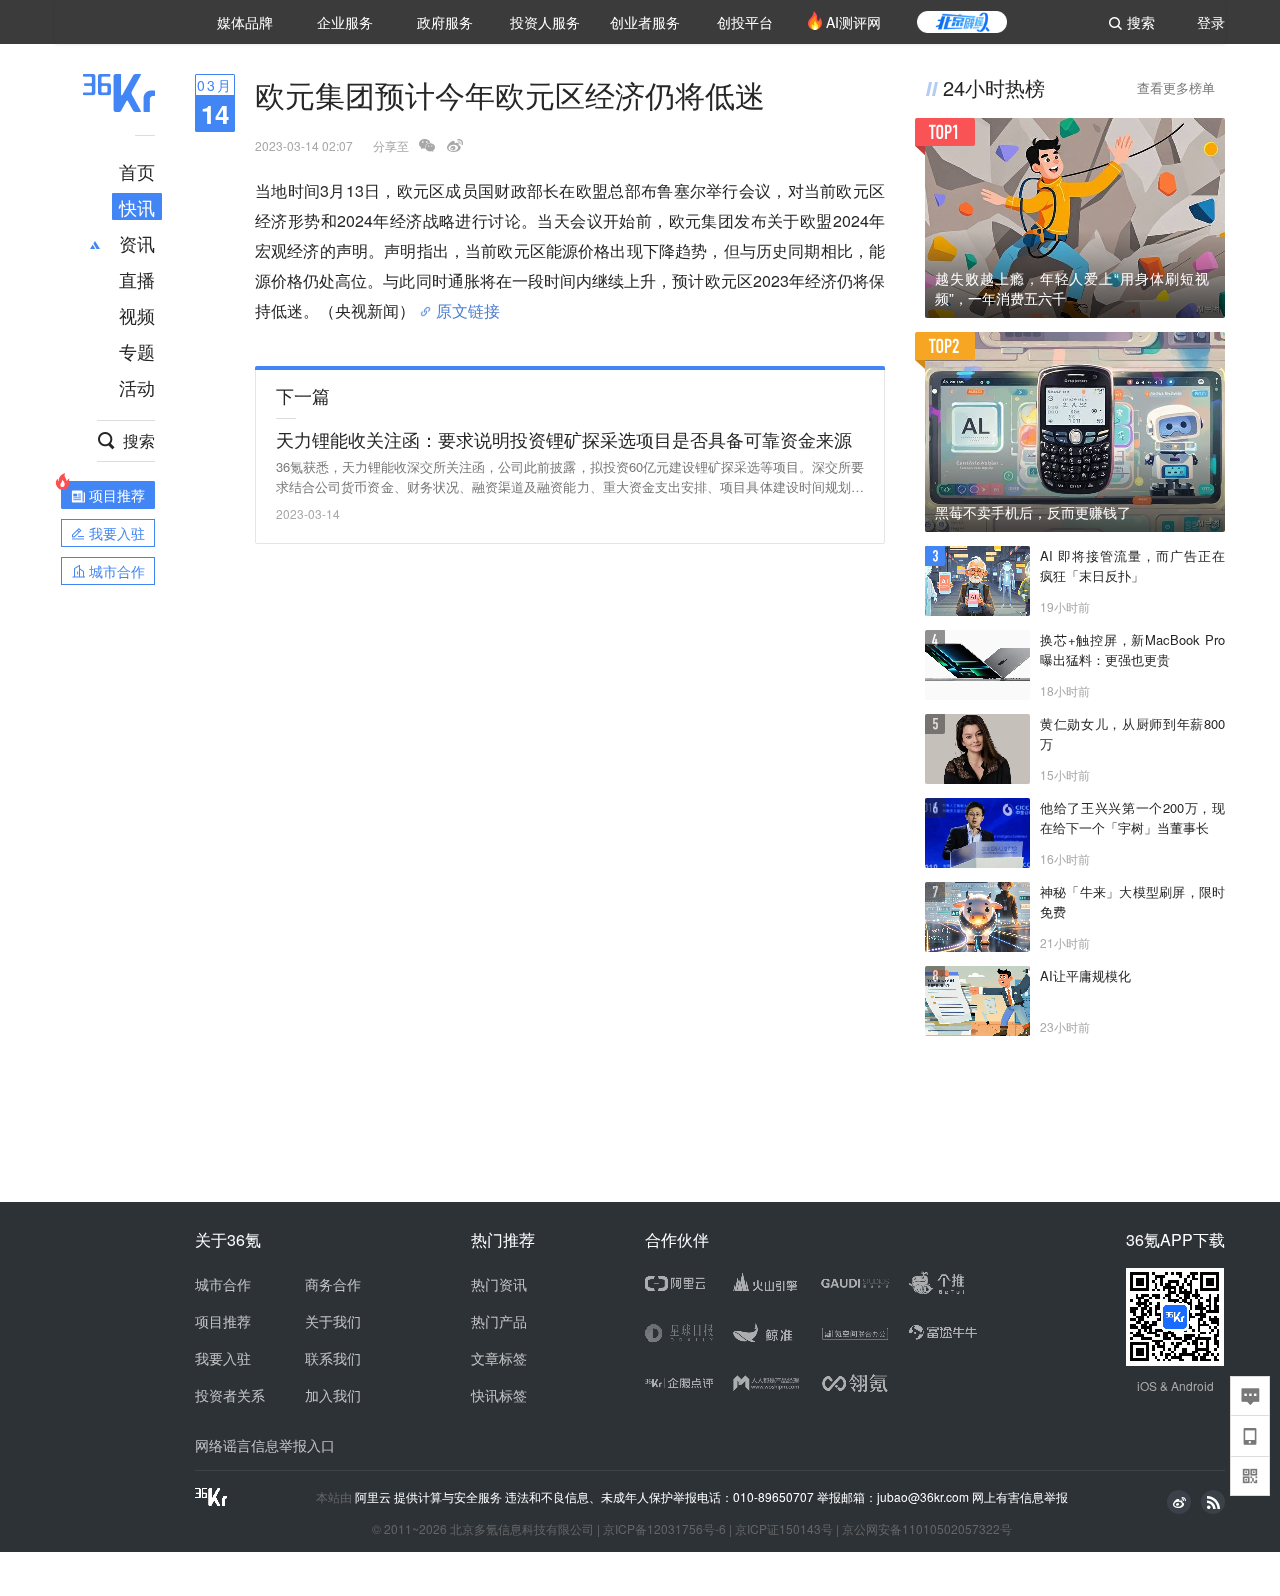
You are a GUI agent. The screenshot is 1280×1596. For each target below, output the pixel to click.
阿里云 (374, 1497)
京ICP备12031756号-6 (664, 1528)
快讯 (137, 207)
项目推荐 (223, 1321)
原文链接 (468, 303)
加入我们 (333, 1395)
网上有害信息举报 (1020, 1496)
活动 (137, 387)
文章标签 (499, 1358)
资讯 (137, 243)
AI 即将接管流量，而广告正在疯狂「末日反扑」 (1132, 565)
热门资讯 (499, 1284)
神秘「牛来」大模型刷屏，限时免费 (1132, 901)
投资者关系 (230, 1395)
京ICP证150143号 (784, 1528)
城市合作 (223, 1284)
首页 (137, 171)
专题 (137, 351)
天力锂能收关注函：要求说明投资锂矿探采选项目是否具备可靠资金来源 (564, 439)
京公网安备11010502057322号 (927, 1528)
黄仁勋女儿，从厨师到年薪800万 (1132, 733)
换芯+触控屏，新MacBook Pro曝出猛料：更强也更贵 (1132, 649)
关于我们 (333, 1321)
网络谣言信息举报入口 (265, 1445)
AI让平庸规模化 (1085, 975)
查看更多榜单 (1176, 87)
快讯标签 (499, 1395)
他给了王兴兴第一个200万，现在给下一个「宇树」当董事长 (1132, 817)
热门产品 (499, 1321)
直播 (137, 279)
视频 (137, 315)
